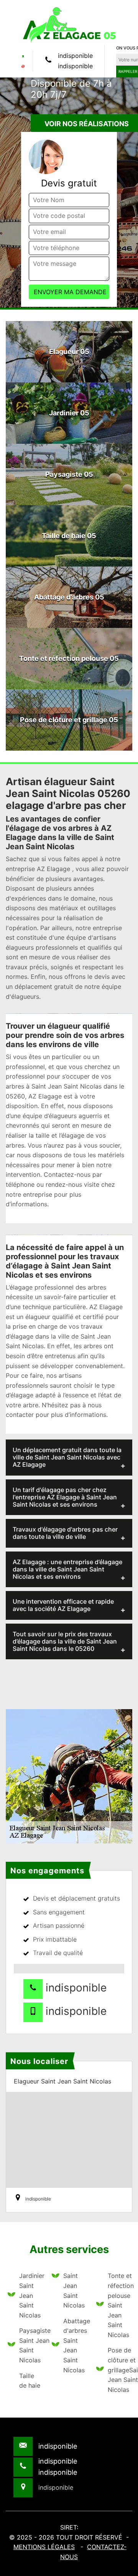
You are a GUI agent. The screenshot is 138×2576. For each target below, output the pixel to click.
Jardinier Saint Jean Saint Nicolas (30, 2295)
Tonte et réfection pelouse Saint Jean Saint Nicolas (119, 2305)
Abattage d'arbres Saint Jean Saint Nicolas (75, 2345)
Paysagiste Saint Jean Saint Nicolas (30, 2345)
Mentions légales (44, 2547)
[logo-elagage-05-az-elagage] (69, 25)
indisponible (75, 56)
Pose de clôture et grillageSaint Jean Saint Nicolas (119, 2370)
